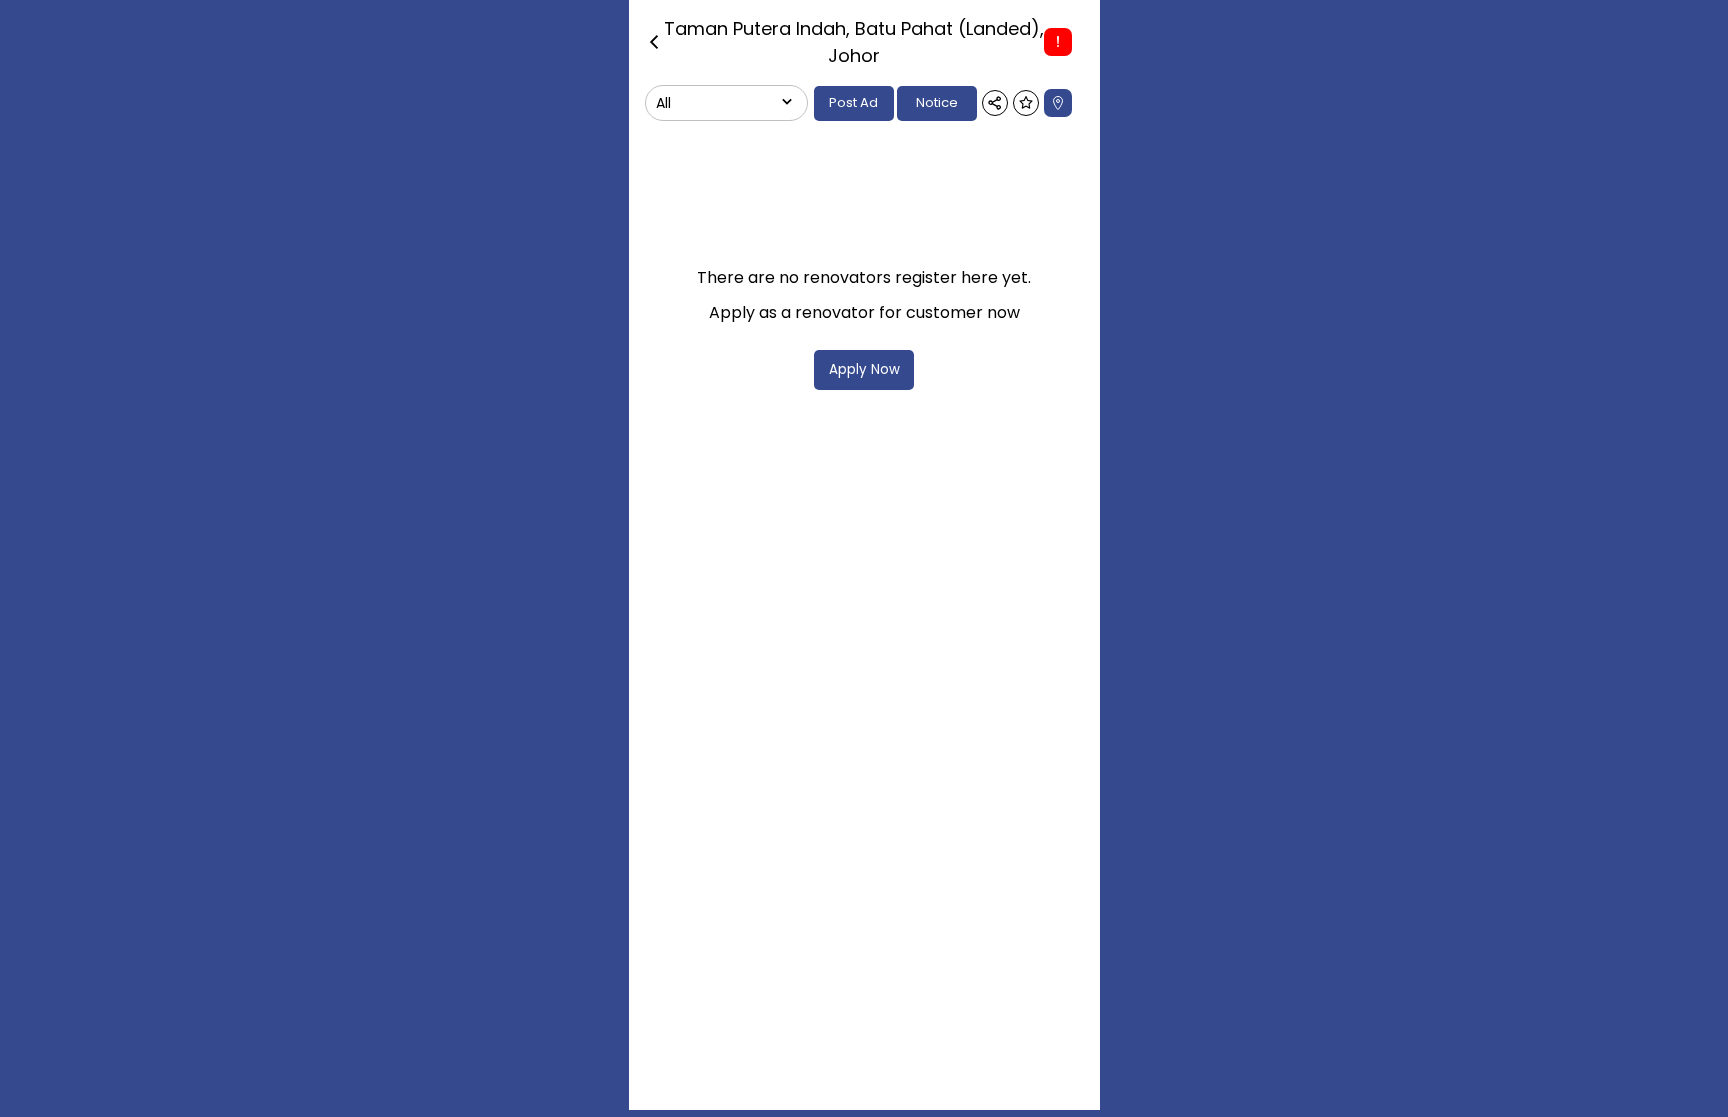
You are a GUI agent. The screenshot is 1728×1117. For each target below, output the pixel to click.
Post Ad (853, 102)
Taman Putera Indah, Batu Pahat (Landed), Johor (854, 42)
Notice (937, 102)
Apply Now (864, 369)
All (663, 103)
